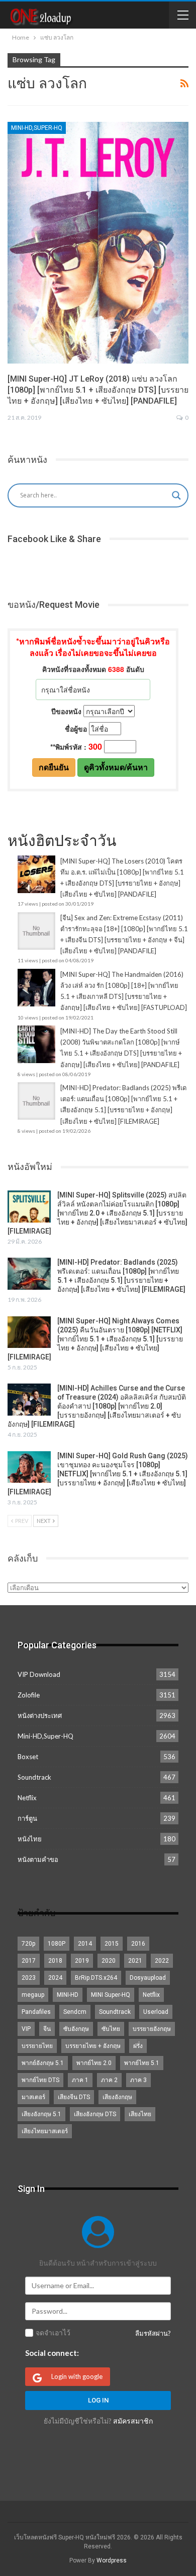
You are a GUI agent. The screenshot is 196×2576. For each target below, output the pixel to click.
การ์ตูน (27, 1818)
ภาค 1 (80, 2080)
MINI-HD (68, 1995)
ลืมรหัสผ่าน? (153, 2333)
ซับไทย (111, 2029)
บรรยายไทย (37, 2046)
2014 (85, 1944)
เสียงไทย (140, 2114)
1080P (57, 1944)
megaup (33, 1995)
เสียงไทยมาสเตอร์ (45, 2131)
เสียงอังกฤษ (117, 2097)
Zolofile (29, 1695)
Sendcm (75, 2012)
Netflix (27, 1798)
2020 (109, 1961)
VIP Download (39, 1674)
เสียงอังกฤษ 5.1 (41, 2114)
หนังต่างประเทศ (40, 1715)
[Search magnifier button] (176, 495)
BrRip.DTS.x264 (96, 1978)
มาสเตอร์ (33, 2097)
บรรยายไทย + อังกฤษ (93, 2046)
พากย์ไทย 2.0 (94, 2063)
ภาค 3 (138, 2080)
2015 (112, 1944)
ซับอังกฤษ (76, 2029)
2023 (29, 1978)
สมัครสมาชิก (133, 2421)
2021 (135, 1961)
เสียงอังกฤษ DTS (95, 2114)
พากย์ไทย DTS (40, 2080)
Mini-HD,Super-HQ (37, 128)
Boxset (28, 1757)
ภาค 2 (109, 2080)
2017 (29, 1961)
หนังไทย (30, 1839)
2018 (55, 1961)
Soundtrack (34, 1777)
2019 (82, 1961)
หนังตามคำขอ (38, 1859)
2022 (162, 1961)
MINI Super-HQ (111, 1995)
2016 (138, 1944)
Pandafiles (36, 2012)
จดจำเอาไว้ (53, 2333)
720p (28, 1944)
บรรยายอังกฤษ (152, 2029)
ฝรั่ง (138, 2046)
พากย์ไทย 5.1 (142, 2063)
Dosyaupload (148, 1978)
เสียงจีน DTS (74, 2097)
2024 (55, 1978)
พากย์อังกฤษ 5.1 (43, 2063)
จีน (47, 2029)
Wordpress (112, 2560)
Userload (156, 2012)
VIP (26, 2029)
